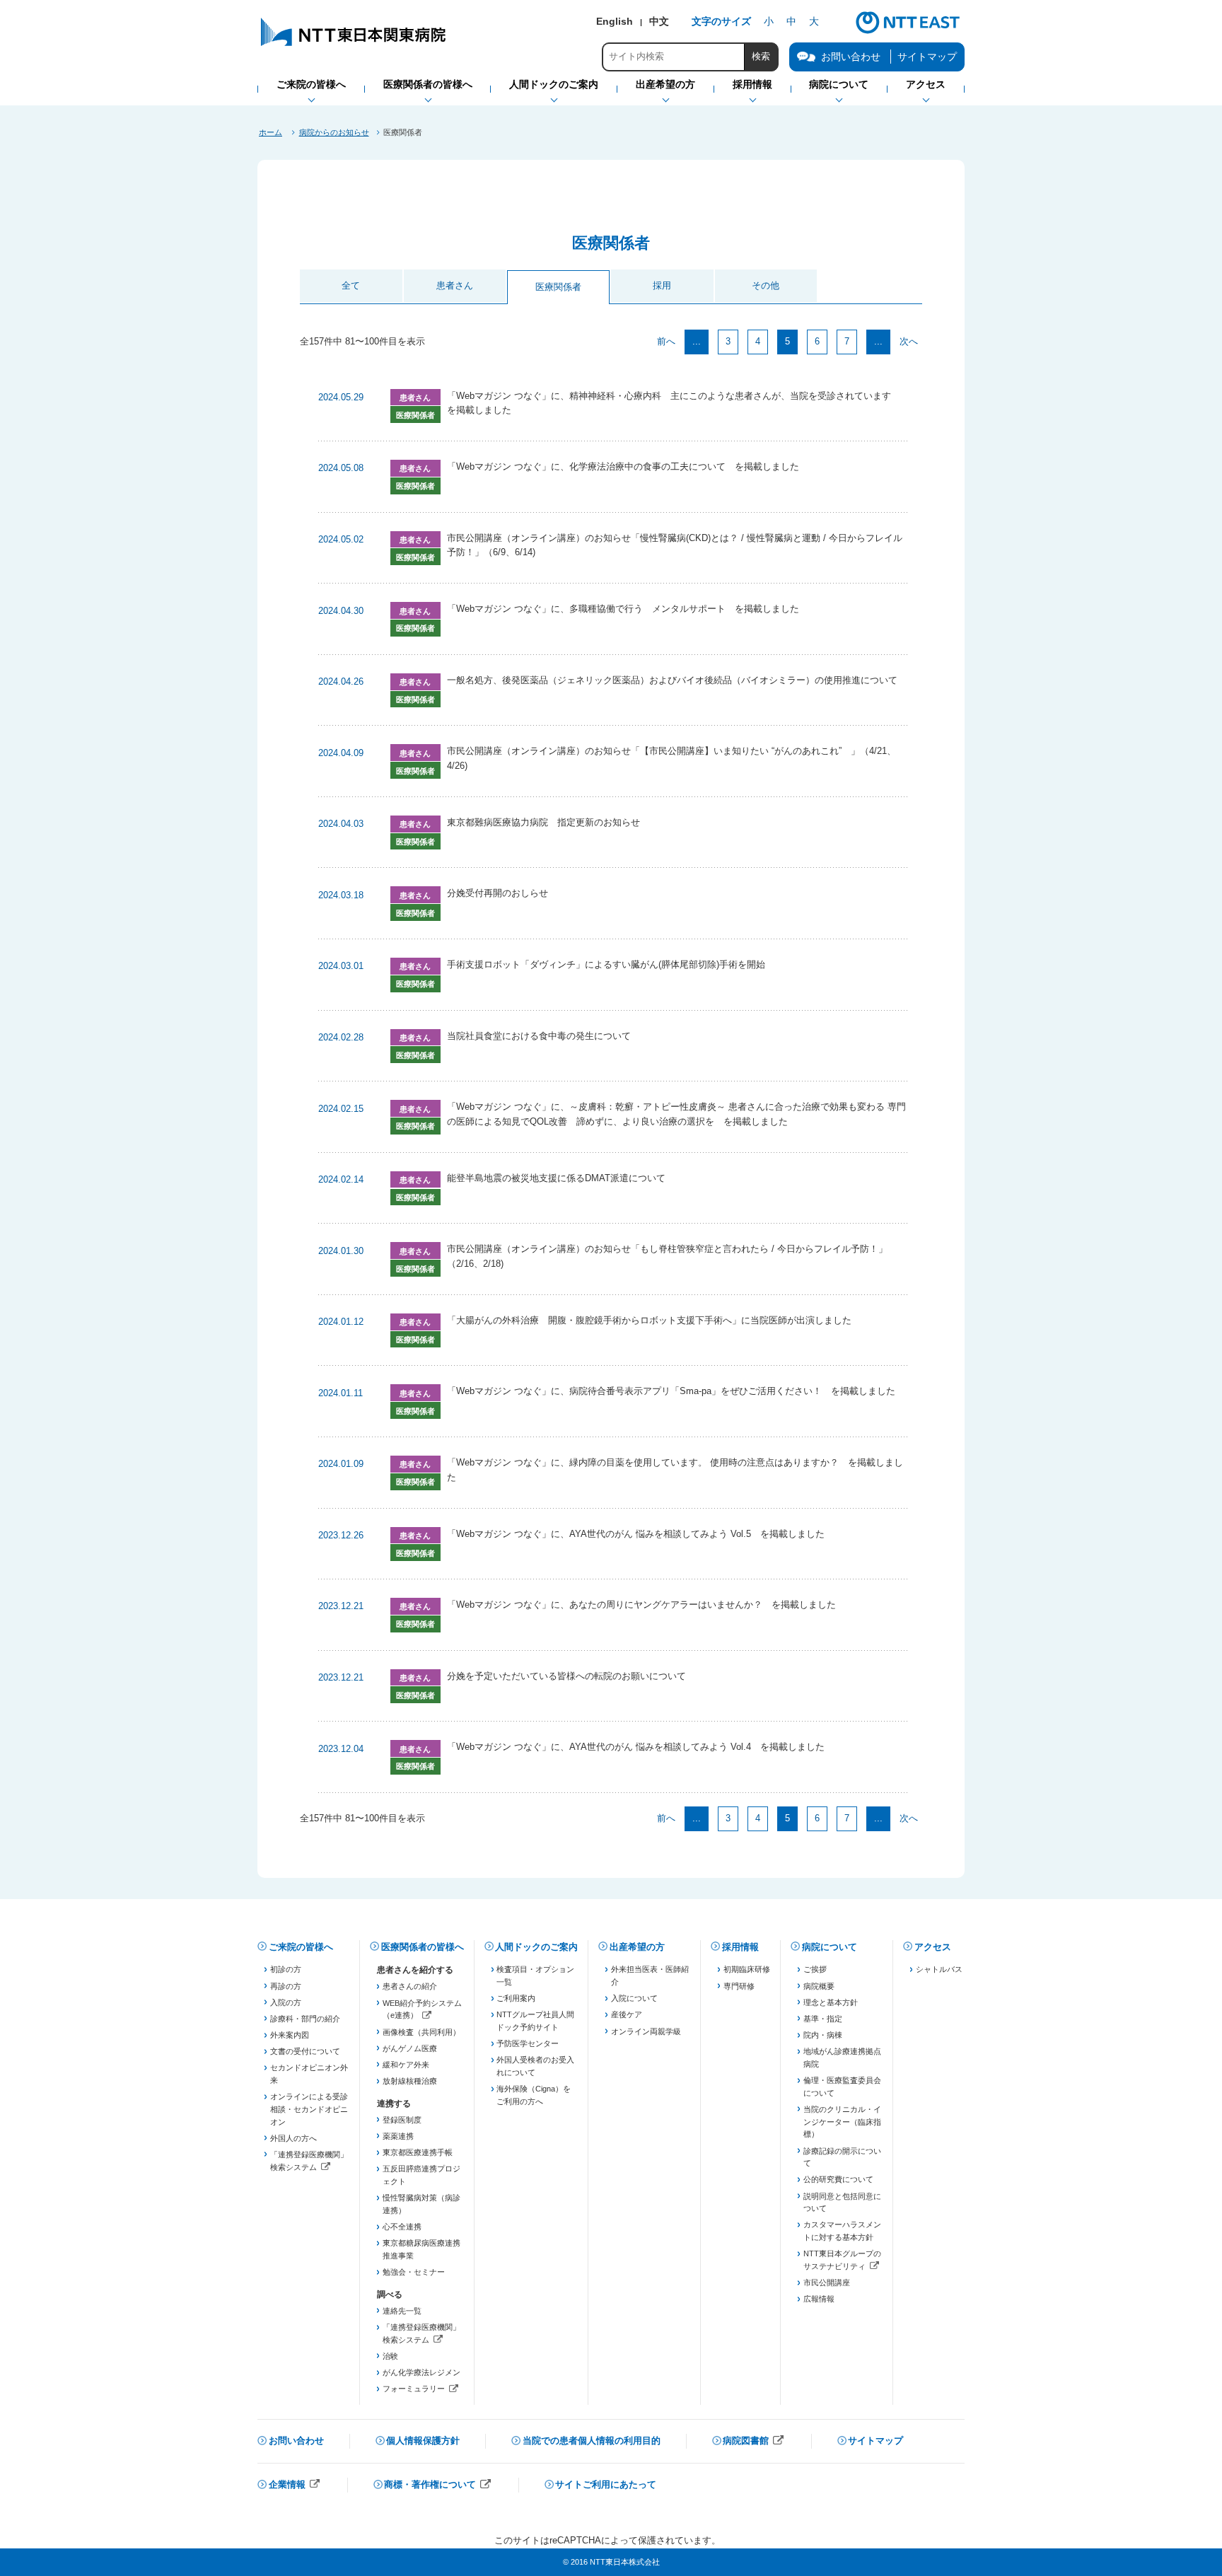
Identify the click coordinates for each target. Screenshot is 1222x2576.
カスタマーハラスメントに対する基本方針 (842, 2231)
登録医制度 (402, 2120)
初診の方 (286, 1969)
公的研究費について (838, 2179)
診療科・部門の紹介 (305, 2019)
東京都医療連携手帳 (418, 2152)
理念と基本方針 (831, 2002)
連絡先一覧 (402, 2311)
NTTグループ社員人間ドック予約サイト (535, 2021)
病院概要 (819, 1986)
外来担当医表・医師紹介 (650, 1975)
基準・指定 (823, 2019)
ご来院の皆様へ (301, 1947)
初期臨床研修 (747, 1969)
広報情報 (819, 2299)
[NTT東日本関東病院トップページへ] (354, 46)
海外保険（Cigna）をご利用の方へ (534, 2095)
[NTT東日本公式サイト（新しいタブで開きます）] (908, 32)
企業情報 (295, 2486)
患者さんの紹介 (410, 1986)
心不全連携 (402, 2227)
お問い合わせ (296, 2441)
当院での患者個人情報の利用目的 (592, 2441)
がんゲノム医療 (410, 2048)
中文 (659, 21)
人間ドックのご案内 (536, 1947)
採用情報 (740, 1947)
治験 (390, 2356)
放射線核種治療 (410, 2081)
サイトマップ (927, 57)
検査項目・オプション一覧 (535, 1975)
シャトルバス (939, 1969)
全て (351, 285)
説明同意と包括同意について (842, 2203)
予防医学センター (528, 2043)
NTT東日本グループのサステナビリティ (843, 2261)
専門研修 (739, 1986)
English (615, 21)
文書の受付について (305, 2051)
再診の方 (286, 1986)
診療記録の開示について (842, 2157)
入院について (634, 1998)
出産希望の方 (637, 1947)
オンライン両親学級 (646, 2031)
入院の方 (286, 2002)
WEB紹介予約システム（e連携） (422, 2011)
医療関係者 (558, 287)
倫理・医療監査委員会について (842, 2087)
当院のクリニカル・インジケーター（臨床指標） (842, 2122)
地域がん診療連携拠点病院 (842, 2058)
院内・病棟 (823, 2035)
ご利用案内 (516, 1998)
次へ (909, 341)
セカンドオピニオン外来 (309, 2074)
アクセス (933, 1947)
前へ (666, 341)
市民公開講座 (827, 2282)
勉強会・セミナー (414, 2272)
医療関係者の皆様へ (423, 1947)
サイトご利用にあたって (606, 2484)
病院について (830, 1947)
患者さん (455, 285)
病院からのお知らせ (334, 132)
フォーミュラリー (422, 2390)
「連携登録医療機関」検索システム (309, 2162)
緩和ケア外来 (406, 2065)
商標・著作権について (438, 2486)
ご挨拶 (815, 1969)
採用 (662, 285)
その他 (766, 285)
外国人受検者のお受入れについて (535, 2066)
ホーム (270, 132)
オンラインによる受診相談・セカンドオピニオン (309, 2109)
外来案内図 (290, 2035)
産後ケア (627, 2014)
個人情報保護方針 (423, 2441)
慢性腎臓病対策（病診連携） (421, 2204)
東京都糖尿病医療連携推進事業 (421, 2249)
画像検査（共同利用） (421, 2032)
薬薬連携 (398, 2136)
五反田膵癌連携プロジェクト (421, 2175)
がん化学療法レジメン (421, 2372)
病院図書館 (753, 2442)
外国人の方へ (293, 2138)
